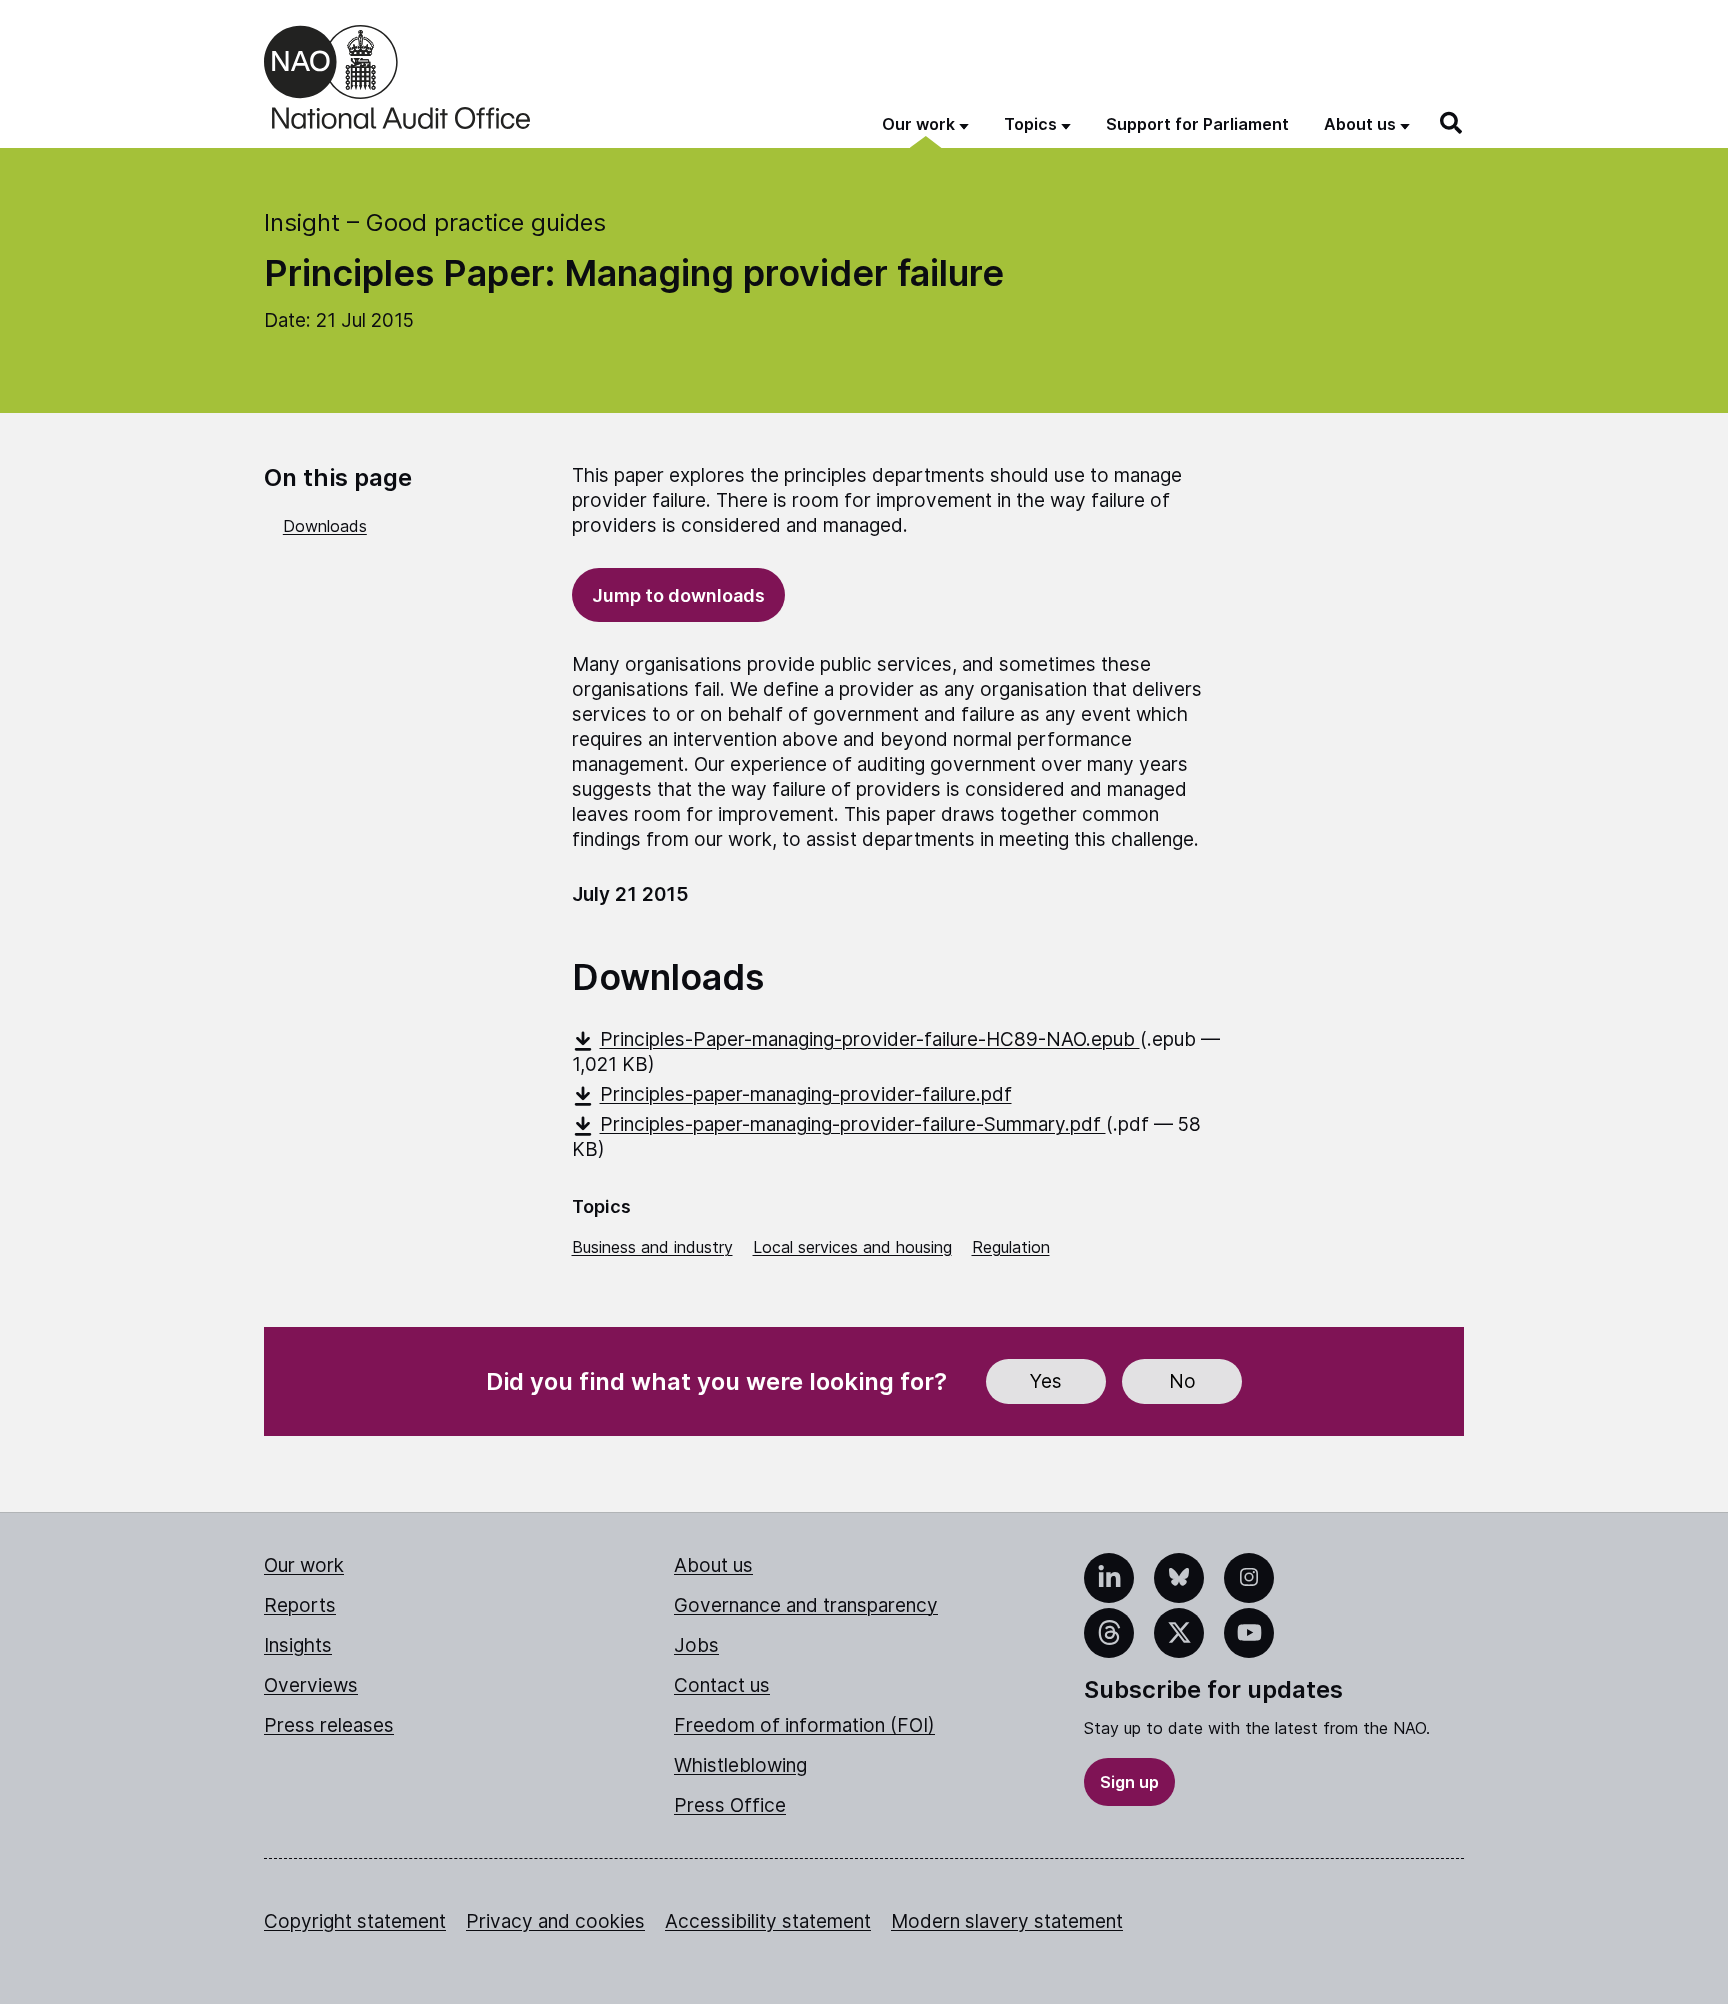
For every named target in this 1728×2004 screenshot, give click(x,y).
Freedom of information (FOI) (804, 1725)
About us (713, 1565)
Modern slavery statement (1007, 1921)
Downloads (325, 526)
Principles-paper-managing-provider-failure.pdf (806, 1094)
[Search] (1452, 123)
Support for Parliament (1197, 124)
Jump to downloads (678, 595)
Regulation (1011, 1247)
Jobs (696, 1645)
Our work (304, 1565)
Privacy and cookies (555, 1921)
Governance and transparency (806, 1605)
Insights (298, 1645)
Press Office (730, 1805)
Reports (300, 1605)
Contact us (722, 1685)
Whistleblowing (740, 1765)
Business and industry (652, 1247)
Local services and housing (852, 1247)
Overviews (311, 1685)
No (1182, 1381)
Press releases (329, 1725)
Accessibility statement (768, 1921)
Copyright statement (355, 1921)
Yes (1046, 1381)
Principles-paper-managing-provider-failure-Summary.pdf (853, 1124)
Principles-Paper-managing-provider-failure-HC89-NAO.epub (870, 1039)
